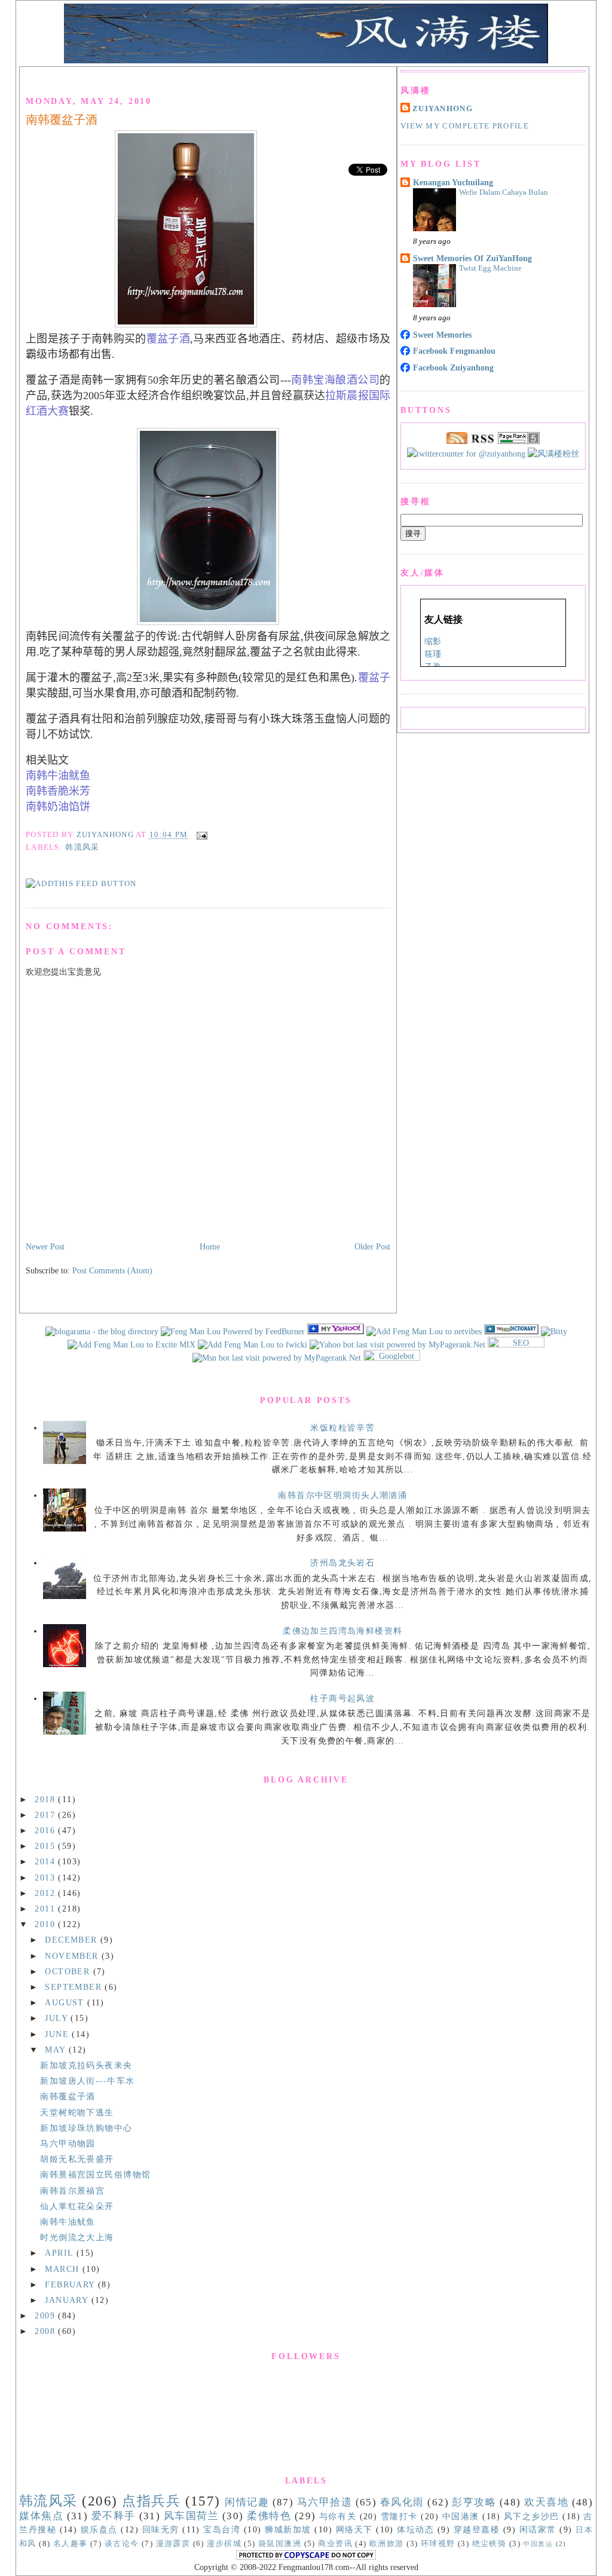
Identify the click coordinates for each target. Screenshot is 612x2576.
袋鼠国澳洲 (280, 2544)
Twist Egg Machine (490, 268)
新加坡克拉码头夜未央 (86, 2065)
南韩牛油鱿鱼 (58, 776)
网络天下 (354, 2529)
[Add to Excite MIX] (131, 1344)
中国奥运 (538, 2544)
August (66, 2002)
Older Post (372, 1246)
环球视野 (438, 2544)
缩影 (433, 641)
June (58, 2034)
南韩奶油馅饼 (58, 807)
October (69, 1971)
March (64, 2269)
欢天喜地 (546, 2502)
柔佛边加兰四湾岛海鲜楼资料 (342, 1631)
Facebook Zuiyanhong (453, 367)
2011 (46, 1909)
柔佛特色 (269, 2516)
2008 (46, 2331)
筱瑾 (433, 654)
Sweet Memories (442, 335)
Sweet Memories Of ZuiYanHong (472, 258)
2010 (46, 1924)
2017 (46, 1815)
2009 (46, 2315)
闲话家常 (538, 2529)
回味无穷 (161, 2529)
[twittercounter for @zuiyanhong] (466, 454)
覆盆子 (374, 678)
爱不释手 (114, 2516)
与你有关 (338, 2516)
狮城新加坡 (288, 2529)
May (57, 2050)
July (58, 2018)
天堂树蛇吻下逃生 (77, 2112)
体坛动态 (415, 2529)
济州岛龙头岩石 (342, 1563)
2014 (46, 1861)
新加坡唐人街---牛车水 (87, 2081)
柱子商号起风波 (342, 1698)
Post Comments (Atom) (112, 1270)
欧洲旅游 (387, 2544)
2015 (46, 1846)
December (73, 1940)
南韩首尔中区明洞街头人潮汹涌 (342, 1495)
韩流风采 (82, 847)
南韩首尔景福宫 (72, 2191)
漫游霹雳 (173, 2544)
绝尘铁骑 (489, 2544)
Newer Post (45, 1246)
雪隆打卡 (399, 2516)
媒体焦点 (41, 2516)
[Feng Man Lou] (336, 1331)
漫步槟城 (224, 2544)
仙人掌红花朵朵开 (77, 2206)
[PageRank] (519, 441)
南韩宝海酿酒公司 (336, 380)
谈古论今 (122, 2544)
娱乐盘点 (99, 2529)
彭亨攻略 (474, 2502)
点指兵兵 (151, 2501)
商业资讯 (335, 2544)
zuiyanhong (443, 109)
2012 (46, 1893)
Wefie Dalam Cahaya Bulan (504, 192)
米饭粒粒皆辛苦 (342, 1428)
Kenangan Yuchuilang (453, 182)
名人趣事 (71, 2544)
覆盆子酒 (168, 339)
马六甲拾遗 (325, 2502)
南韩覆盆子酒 (62, 120)
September (75, 1987)
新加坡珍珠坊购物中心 (86, 2128)
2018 (46, 1799)
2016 (46, 1830)
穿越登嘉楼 (477, 2529)
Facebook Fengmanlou (454, 351)
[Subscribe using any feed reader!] (81, 884)
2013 (46, 1877)
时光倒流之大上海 (77, 2237)
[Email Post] (200, 835)
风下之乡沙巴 (532, 2516)
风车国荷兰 (192, 2516)
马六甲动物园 (68, 2143)
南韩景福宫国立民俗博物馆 (95, 2174)
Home (210, 1246)
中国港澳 (461, 2516)
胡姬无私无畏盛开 (77, 2159)
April (61, 2253)
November (73, 1956)
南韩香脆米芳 (58, 791)
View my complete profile (465, 126)
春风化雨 (402, 2502)
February (71, 2284)
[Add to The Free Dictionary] (511, 1331)
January (68, 2300)
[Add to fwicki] (253, 1344)
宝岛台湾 (222, 2529)
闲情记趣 (247, 2502)
